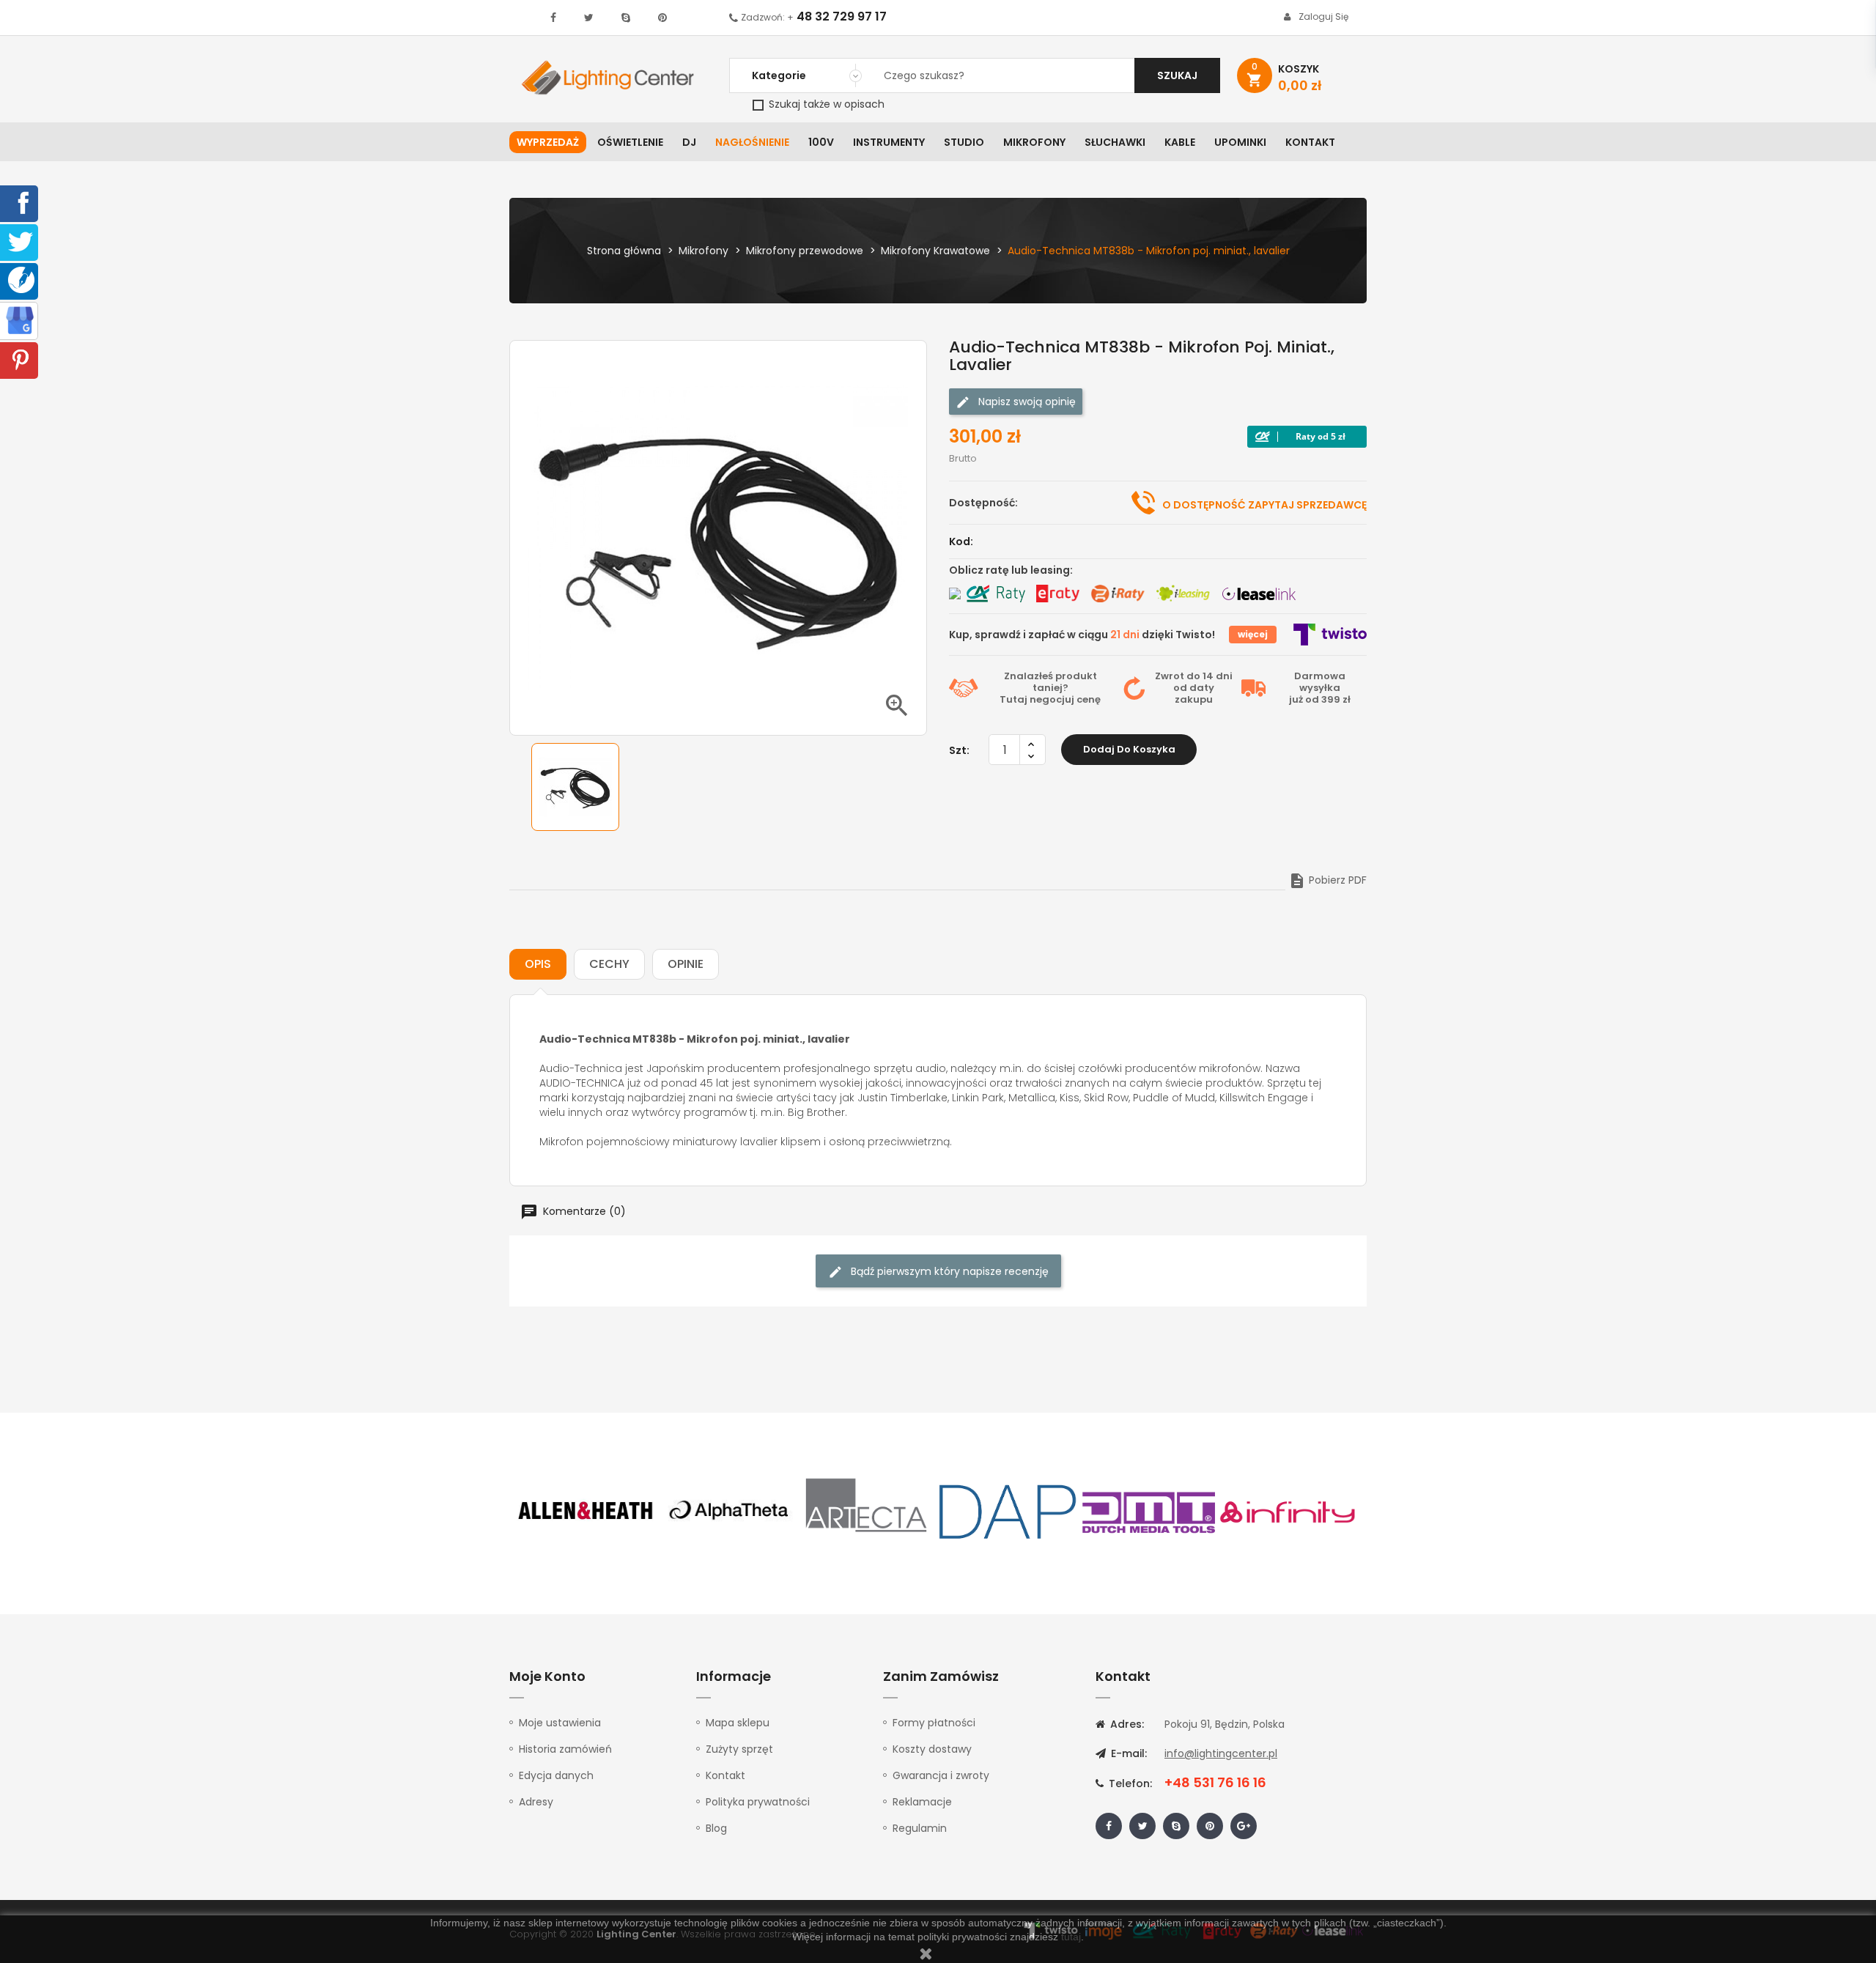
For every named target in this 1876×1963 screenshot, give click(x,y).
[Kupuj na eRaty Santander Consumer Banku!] (1057, 594)
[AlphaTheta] (727, 1511)
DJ (689, 142)
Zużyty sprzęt (739, 1749)
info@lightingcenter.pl (1221, 1753)
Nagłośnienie (752, 142)
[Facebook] (21, 202)
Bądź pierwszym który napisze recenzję (948, 1271)
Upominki (1240, 142)
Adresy (536, 1802)
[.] (553, 18)
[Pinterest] (21, 359)
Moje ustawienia (560, 1723)
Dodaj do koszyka (1129, 749)
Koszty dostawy (932, 1749)
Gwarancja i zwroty (941, 1775)
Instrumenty (889, 142)
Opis (538, 964)
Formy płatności (934, 1723)
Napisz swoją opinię (1026, 402)
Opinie (686, 964)
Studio (964, 142)
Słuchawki (1115, 142)
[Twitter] (21, 241)
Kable (1180, 142)
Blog (716, 1828)
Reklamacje (922, 1802)
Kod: (961, 541)
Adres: (1126, 1724)
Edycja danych (556, 1775)
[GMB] (20, 319)
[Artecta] (867, 1511)
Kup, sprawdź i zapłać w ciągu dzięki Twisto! (1082, 635)
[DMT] (1148, 1511)
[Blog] (21, 279)
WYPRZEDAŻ (548, 142)
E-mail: (1127, 1753)
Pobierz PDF (1327, 880)
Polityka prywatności (758, 1802)
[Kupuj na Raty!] (1307, 437)
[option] (575, 787)
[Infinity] (1288, 1511)
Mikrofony (1034, 142)
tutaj (1071, 1937)
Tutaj (1013, 699)
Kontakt (1310, 142)
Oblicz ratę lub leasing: (1011, 570)
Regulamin (920, 1828)
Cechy (609, 964)
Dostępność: (983, 503)
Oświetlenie (630, 142)
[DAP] (1008, 1511)
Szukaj (1177, 75)
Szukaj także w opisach (825, 104)
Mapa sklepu (738, 1723)
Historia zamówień (565, 1749)
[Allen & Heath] (586, 1511)
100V (821, 142)
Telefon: (1129, 1783)
